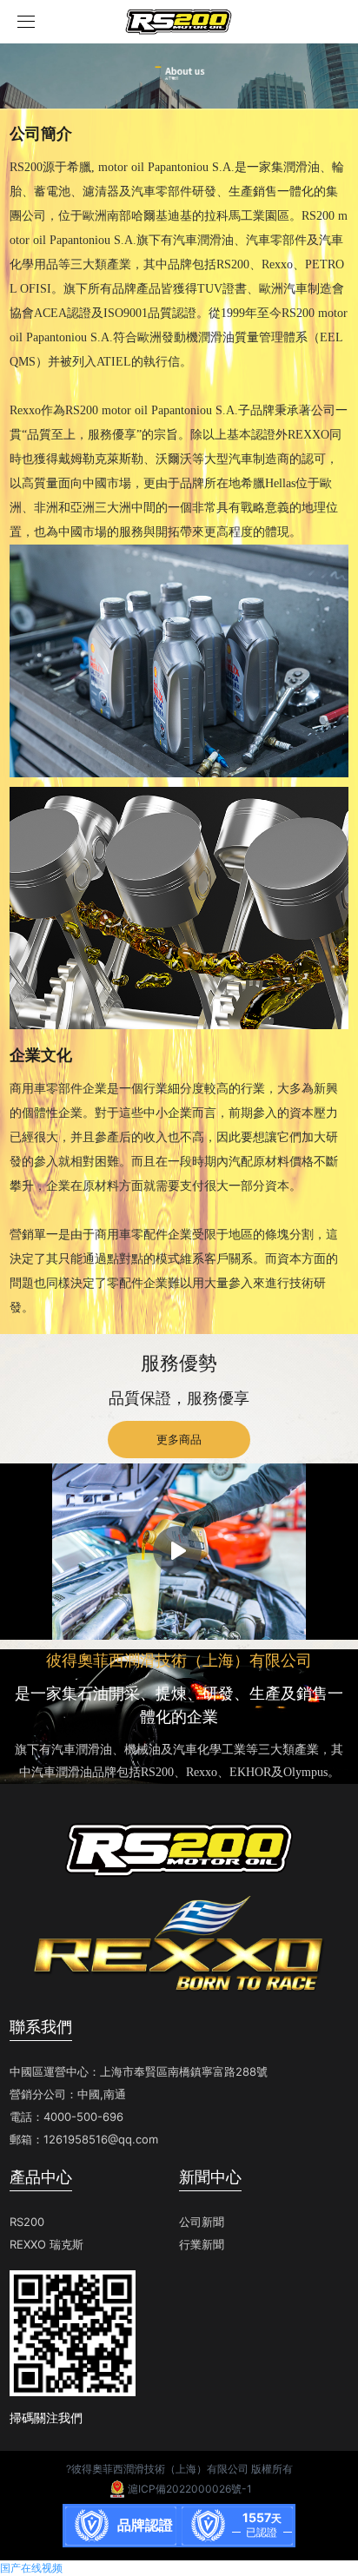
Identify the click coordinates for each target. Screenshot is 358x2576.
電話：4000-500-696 (66, 2117)
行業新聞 (202, 2244)
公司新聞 (202, 2222)
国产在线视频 (31, 2568)
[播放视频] (177, 1550)
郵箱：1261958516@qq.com (84, 2139)
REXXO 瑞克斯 (46, 2244)
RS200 (27, 2222)
